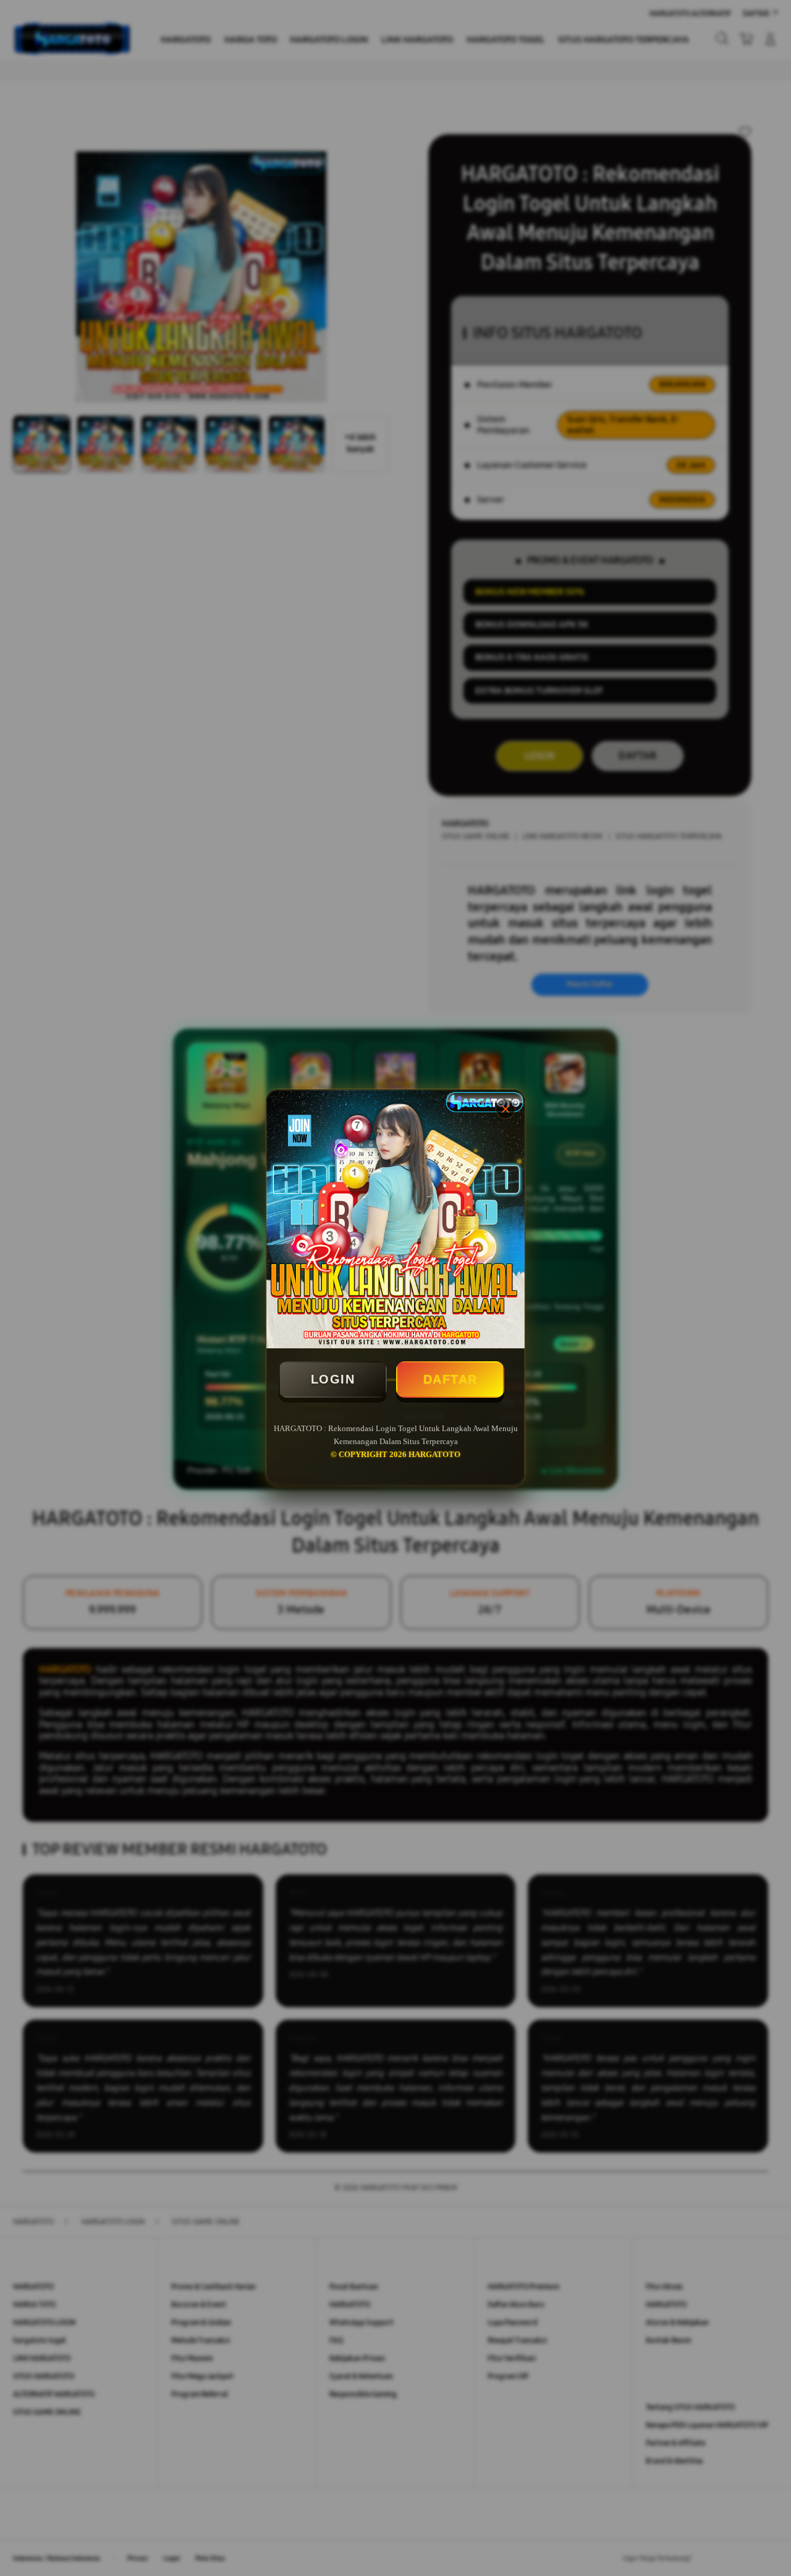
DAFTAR (450, 1379)
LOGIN (333, 1379)
